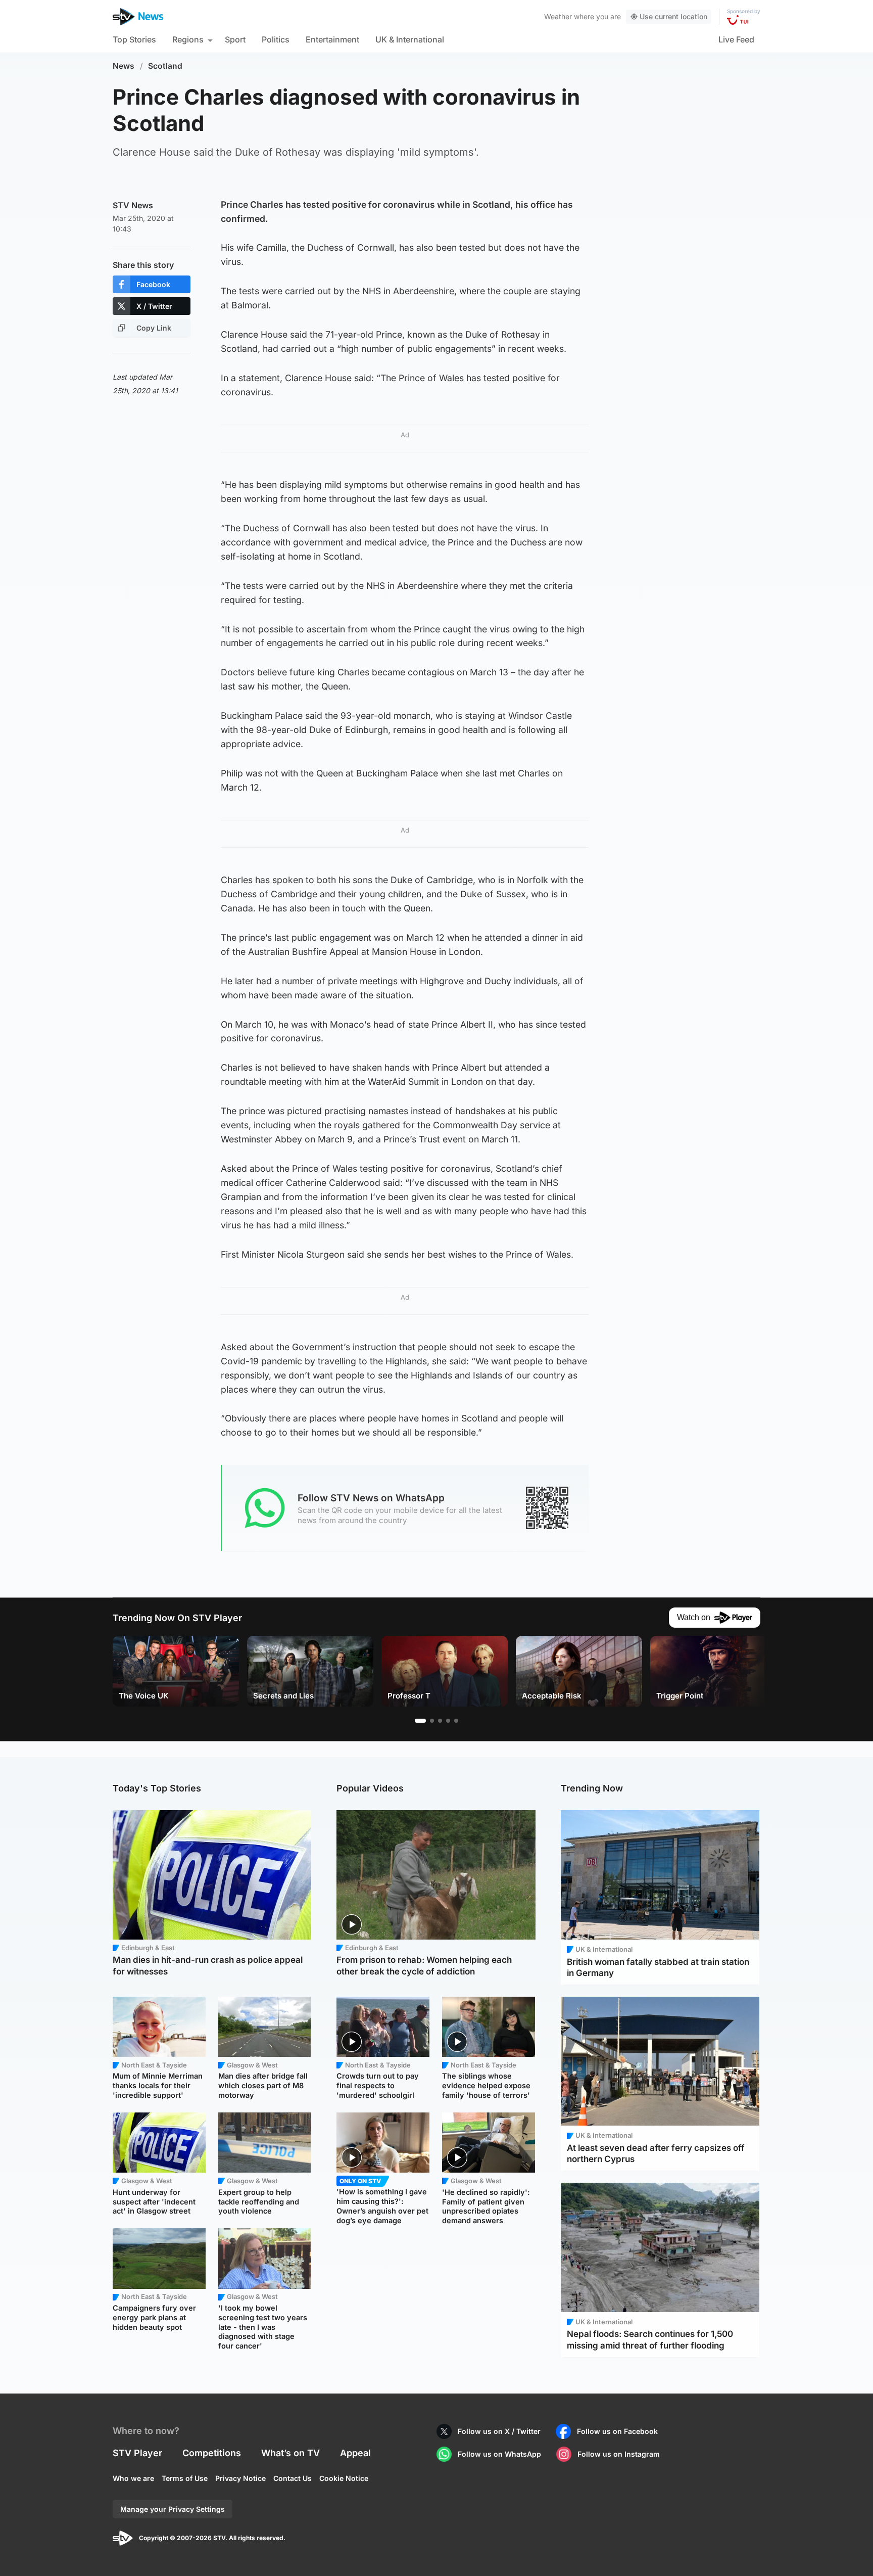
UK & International (410, 39)
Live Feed (736, 39)
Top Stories (134, 39)
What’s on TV (290, 2453)
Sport (235, 39)
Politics (276, 39)
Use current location (673, 16)
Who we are (133, 2478)
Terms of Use (185, 2478)
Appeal (355, 2453)
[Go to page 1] (420, 1721)
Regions (188, 39)
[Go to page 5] (456, 1721)
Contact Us (293, 2478)
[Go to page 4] (448, 1721)
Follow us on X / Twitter (499, 2431)
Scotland (165, 66)
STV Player (137, 2453)
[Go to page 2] (432, 1721)
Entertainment (332, 39)
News (124, 66)
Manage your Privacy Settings (173, 2509)
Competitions (212, 2453)
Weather (558, 16)
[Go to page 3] (440, 1721)
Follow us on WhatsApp (499, 2454)
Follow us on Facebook (617, 2431)
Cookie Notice (344, 2478)
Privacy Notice (240, 2478)
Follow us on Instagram (619, 2454)
